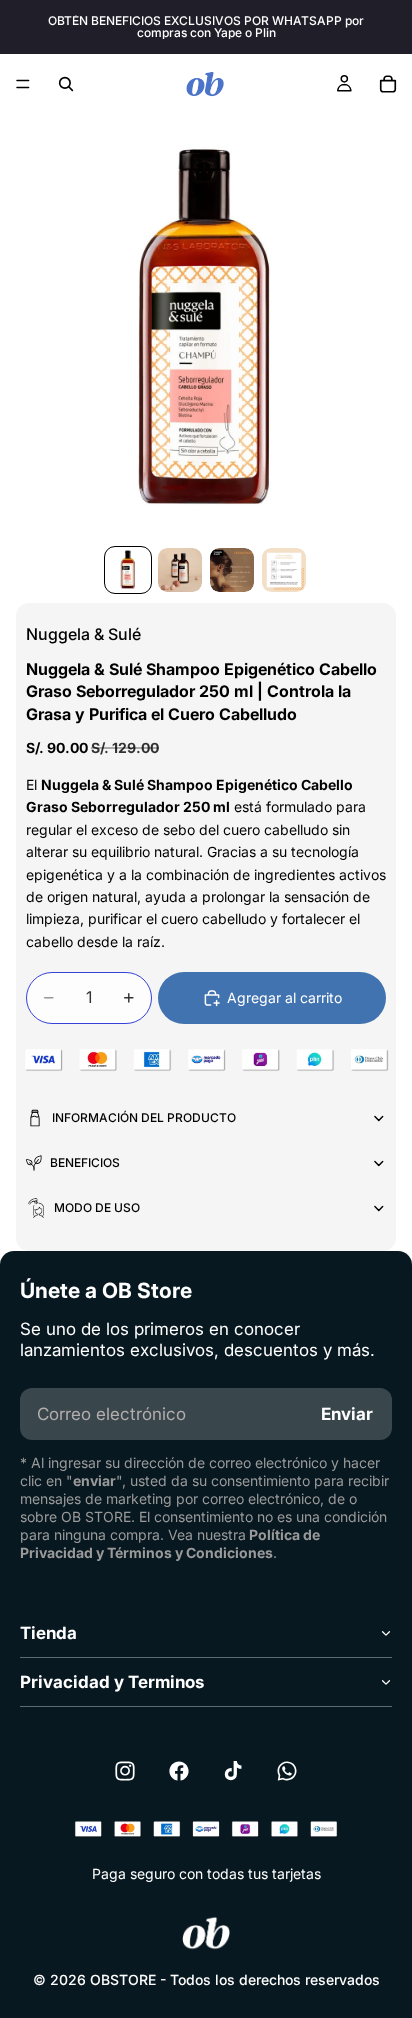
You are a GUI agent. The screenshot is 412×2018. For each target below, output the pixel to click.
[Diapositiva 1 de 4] (128, 570)
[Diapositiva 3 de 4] (232, 570)
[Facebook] (179, 1771)
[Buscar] (66, 84)
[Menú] (23, 84)
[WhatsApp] (287, 1771)
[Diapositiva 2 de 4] (180, 570)
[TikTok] (233, 1771)
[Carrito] (388, 84)
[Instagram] (125, 1771)
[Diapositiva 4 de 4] (284, 570)
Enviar (347, 1414)
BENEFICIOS (85, 1162)
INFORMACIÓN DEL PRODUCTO (144, 1117)
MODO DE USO (97, 1207)
